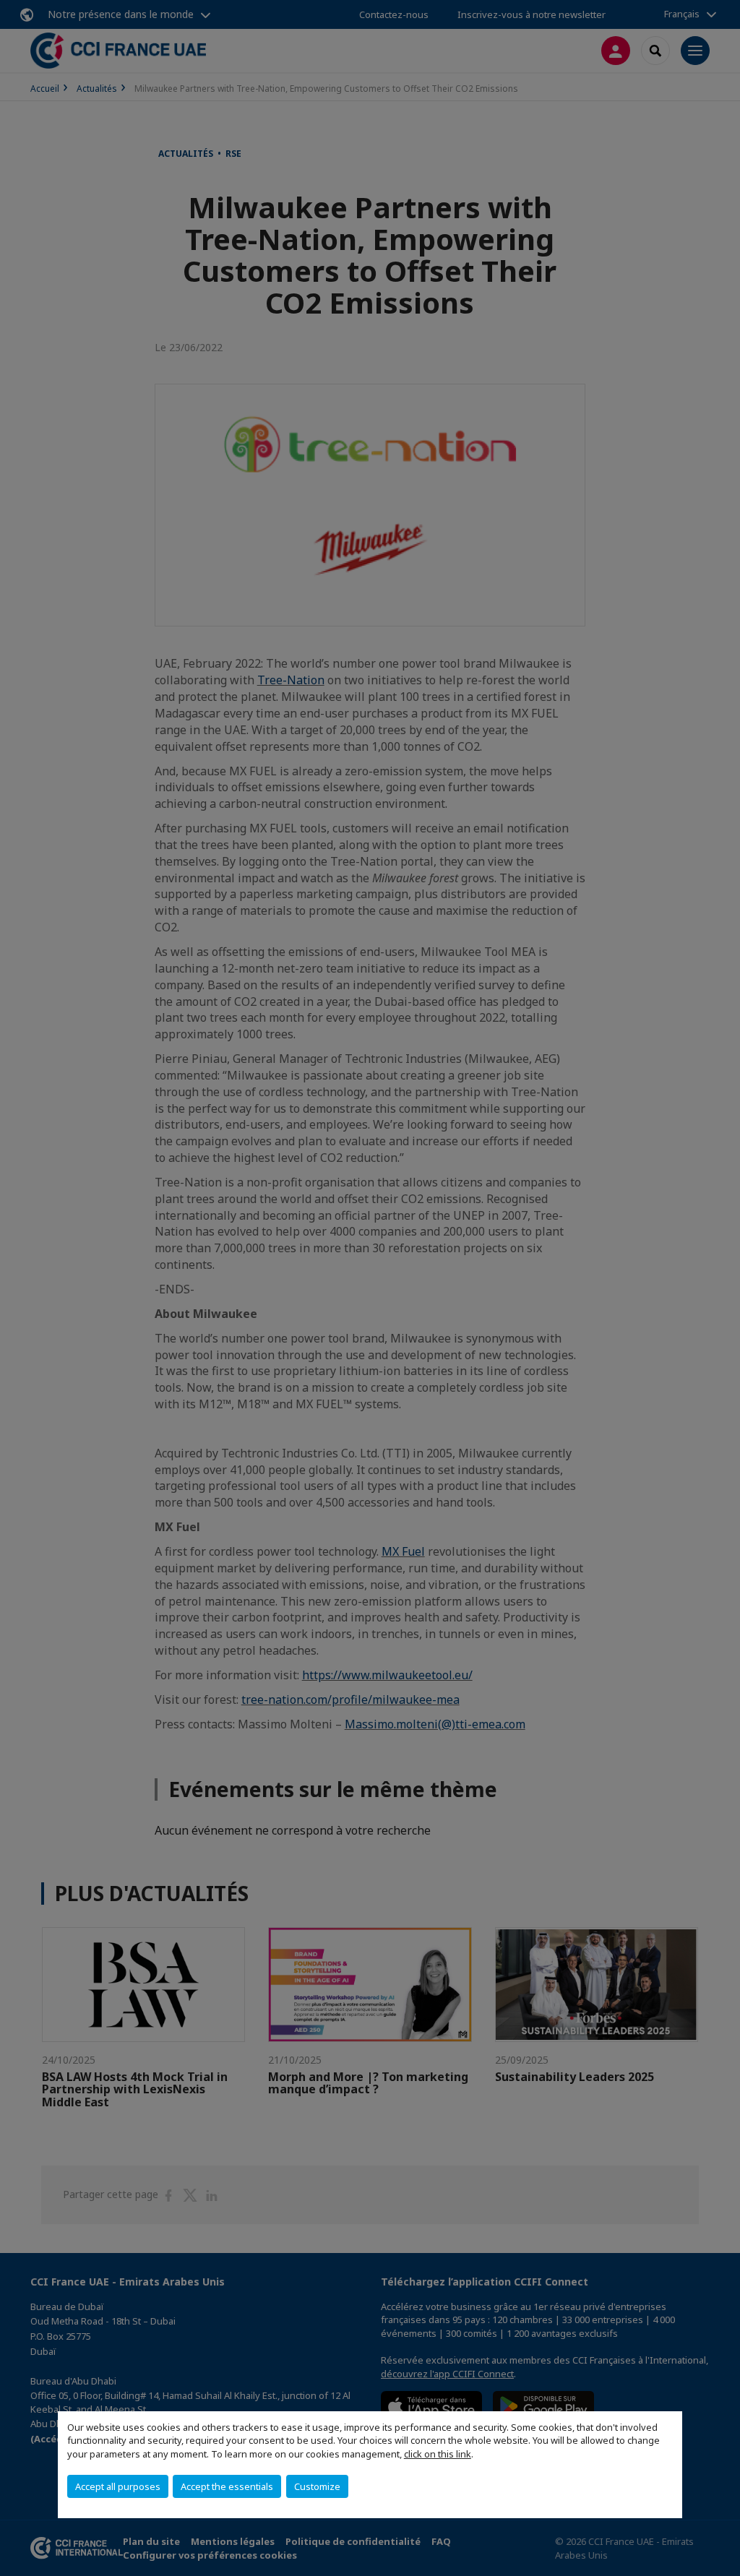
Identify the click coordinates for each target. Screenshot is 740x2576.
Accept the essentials (227, 2486)
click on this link (438, 2454)
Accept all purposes (118, 2486)
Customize (317, 2486)
